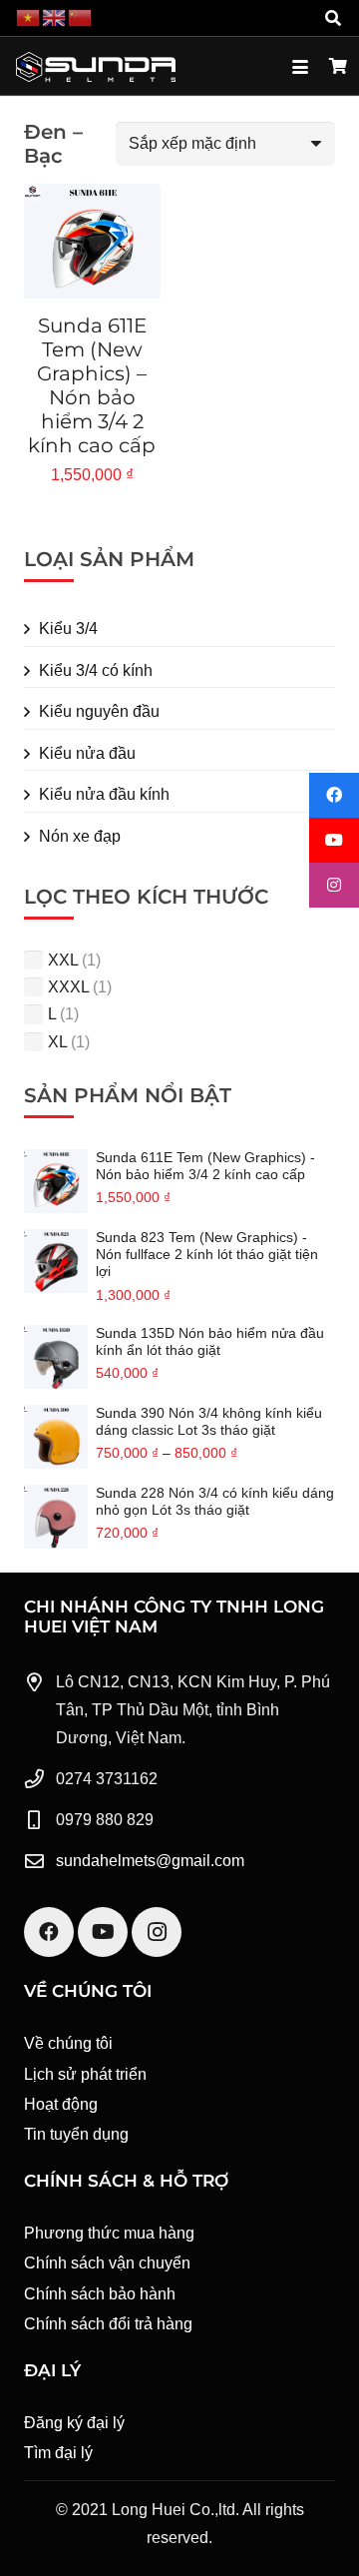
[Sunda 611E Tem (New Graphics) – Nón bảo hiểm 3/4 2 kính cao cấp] (92, 241)
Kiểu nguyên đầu (99, 711)
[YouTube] (103, 1932)
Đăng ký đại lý (74, 2423)
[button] (334, 18)
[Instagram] (157, 1932)
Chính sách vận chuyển (107, 2263)
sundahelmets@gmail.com (150, 1861)
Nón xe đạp (80, 836)
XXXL (68, 987)
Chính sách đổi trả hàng (108, 2324)
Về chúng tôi (68, 2043)
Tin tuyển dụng (76, 2134)
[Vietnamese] (29, 17)
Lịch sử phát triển (85, 2074)
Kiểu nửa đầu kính (104, 794)
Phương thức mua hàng (109, 2233)
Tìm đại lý (58, 2453)
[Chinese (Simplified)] (81, 17)
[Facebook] (49, 1932)
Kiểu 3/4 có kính (96, 670)
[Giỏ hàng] (339, 67)
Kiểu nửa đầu (87, 753)
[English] (55, 17)
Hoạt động (61, 2104)
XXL (63, 960)
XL (57, 1042)
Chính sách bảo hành (100, 2294)
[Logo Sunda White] (96, 67)
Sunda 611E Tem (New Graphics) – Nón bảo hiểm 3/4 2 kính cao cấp (92, 385)
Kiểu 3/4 (68, 629)
